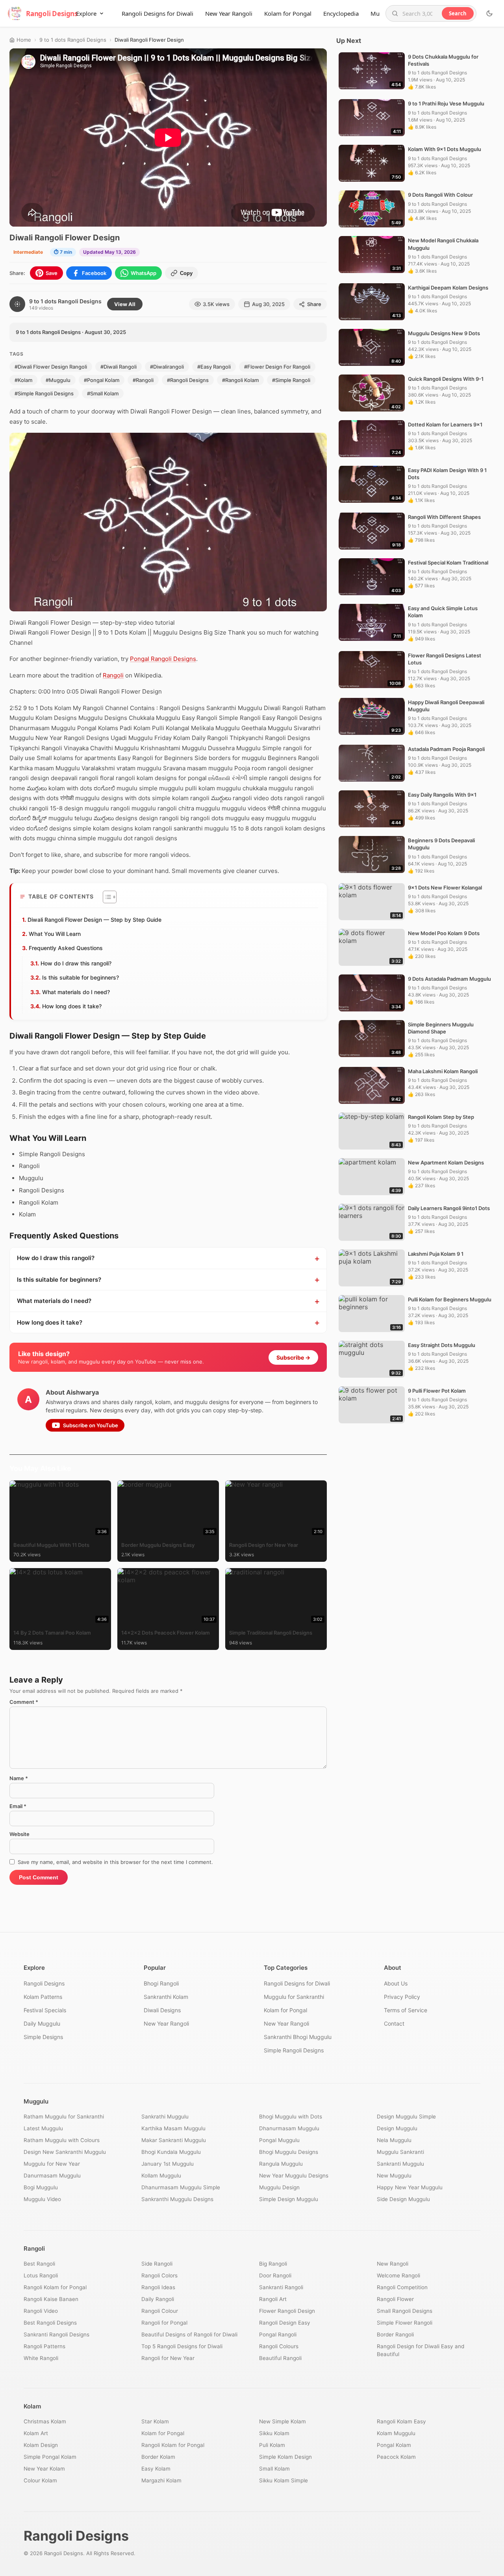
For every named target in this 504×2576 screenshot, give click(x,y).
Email (18, 1806)
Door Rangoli (275, 2275)
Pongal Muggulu (279, 2140)
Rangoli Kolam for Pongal (55, 2287)
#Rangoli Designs (188, 380)
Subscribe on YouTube (91, 1425)
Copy (186, 273)
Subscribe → (293, 1357)
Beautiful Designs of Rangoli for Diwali (189, 2334)
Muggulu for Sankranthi (294, 1997)
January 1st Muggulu (168, 2164)
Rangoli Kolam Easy (401, 2421)
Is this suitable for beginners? (81, 977)
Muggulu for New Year (52, 2164)
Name (19, 1778)
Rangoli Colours (279, 2346)
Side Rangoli (157, 2264)
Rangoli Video (41, 2311)
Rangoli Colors (159, 2275)
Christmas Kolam (45, 2421)
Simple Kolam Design (285, 2457)
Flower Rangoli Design (287, 2311)
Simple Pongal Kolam (50, 2457)
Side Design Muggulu (403, 2199)
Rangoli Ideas (158, 2287)
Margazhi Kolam (161, 2480)
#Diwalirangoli (167, 367)
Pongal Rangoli (278, 2334)
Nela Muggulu (394, 2140)
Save (52, 273)
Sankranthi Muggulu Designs (177, 2199)
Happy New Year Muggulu (410, 2187)
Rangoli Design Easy (285, 2323)
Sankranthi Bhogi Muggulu (298, 2037)
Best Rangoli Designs (50, 2323)
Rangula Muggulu (281, 2164)
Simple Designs (43, 2037)
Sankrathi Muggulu (165, 2117)
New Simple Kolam (283, 2421)
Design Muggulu (397, 2128)
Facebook (94, 273)
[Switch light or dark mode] (489, 13)
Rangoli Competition (402, 2287)
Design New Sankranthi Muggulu (65, 2152)
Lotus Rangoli (41, 2275)
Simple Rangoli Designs (294, 2050)
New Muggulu (394, 2176)
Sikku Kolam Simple (283, 2480)
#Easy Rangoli (214, 367)
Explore (86, 13)
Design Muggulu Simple (406, 2117)
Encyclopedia (341, 13)
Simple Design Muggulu (289, 2199)
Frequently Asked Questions (66, 948)
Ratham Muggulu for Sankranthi (64, 2117)
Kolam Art (36, 2433)
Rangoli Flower (395, 2299)
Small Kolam (274, 2469)
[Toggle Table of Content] (106, 897)
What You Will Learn (55, 934)
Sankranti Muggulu (400, 2164)
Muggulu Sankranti (400, 2152)
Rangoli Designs (44, 1983)
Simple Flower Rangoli (405, 2323)
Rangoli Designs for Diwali (157, 13)
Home (24, 40)
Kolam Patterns (43, 1997)
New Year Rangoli (229, 13)
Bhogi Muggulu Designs (289, 2152)
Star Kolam (155, 2421)
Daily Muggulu (42, 2023)
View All (125, 304)
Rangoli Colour (160, 2311)
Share (314, 304)
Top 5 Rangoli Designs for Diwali (182, 2346)
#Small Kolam (103, 393)
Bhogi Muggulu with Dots (291, 2117)
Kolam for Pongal (288, 13)
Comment (24, 1702)
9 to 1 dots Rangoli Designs (73, 40)
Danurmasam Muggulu (52, 2176)
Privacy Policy (402, 1997)
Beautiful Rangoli (280, 2358)
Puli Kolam (272, 2445)
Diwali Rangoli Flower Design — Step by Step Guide (94, 920)
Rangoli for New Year (168, 2358)
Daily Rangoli (158, 2299)
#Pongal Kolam (102, 380)
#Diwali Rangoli (119, 367)
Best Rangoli (39, 2264)
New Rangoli (393, 2264)
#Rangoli (143, 380)
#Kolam (23, 380)
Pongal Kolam (394, 2445)
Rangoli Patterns (44, 2346)
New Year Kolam (44, 2469)
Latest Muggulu (43, 2128)
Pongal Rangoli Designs (163, 659)
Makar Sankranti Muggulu (174, 2140)
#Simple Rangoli (291, 380)
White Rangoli (41, 2358)
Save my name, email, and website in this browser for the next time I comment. (115, 1862)
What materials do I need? (76, 992)
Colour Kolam (40, 2480)
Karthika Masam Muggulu (173, 2128)
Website (19, 1834)
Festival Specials (45, 2010)
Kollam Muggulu (161, 2176)
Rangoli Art (273, 2299)
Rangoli (113, 675)
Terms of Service (406, 2010)
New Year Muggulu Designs (294, 2176)
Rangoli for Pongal (164, 2323)
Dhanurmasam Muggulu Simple (181, 2187)
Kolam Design (41, 2445)
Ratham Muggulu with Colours (62, 2140)
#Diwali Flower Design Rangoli (51, 367)
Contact (394, 2023)
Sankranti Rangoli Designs (57, 2334)
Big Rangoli (273, 2264)
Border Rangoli (395, 2334)
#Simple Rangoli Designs (44, 393)
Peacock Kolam (396, 2457)
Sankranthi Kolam (166, 1997)
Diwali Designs (162, 2010)
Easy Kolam (156, 2469)
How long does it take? (72, 1006)
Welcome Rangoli (398, 2275)
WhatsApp (144, 273)
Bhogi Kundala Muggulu (171, 2152)
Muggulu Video (42, 2199)
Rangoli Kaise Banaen (51, 2299)
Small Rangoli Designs (405, 2311)
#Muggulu (58, 380)
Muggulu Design (279, 2187)
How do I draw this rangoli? (76, 963)
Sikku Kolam (274, 2433)
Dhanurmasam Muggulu (289, 2128)
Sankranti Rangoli (281, 2287)
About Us (396, 1983)
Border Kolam (158, 2457)
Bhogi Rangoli (161, 1983)
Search (458, 13)
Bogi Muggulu (41, 2187)
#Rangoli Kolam (240, 380)
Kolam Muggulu (396, 2433)
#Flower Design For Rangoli (277, 367)
